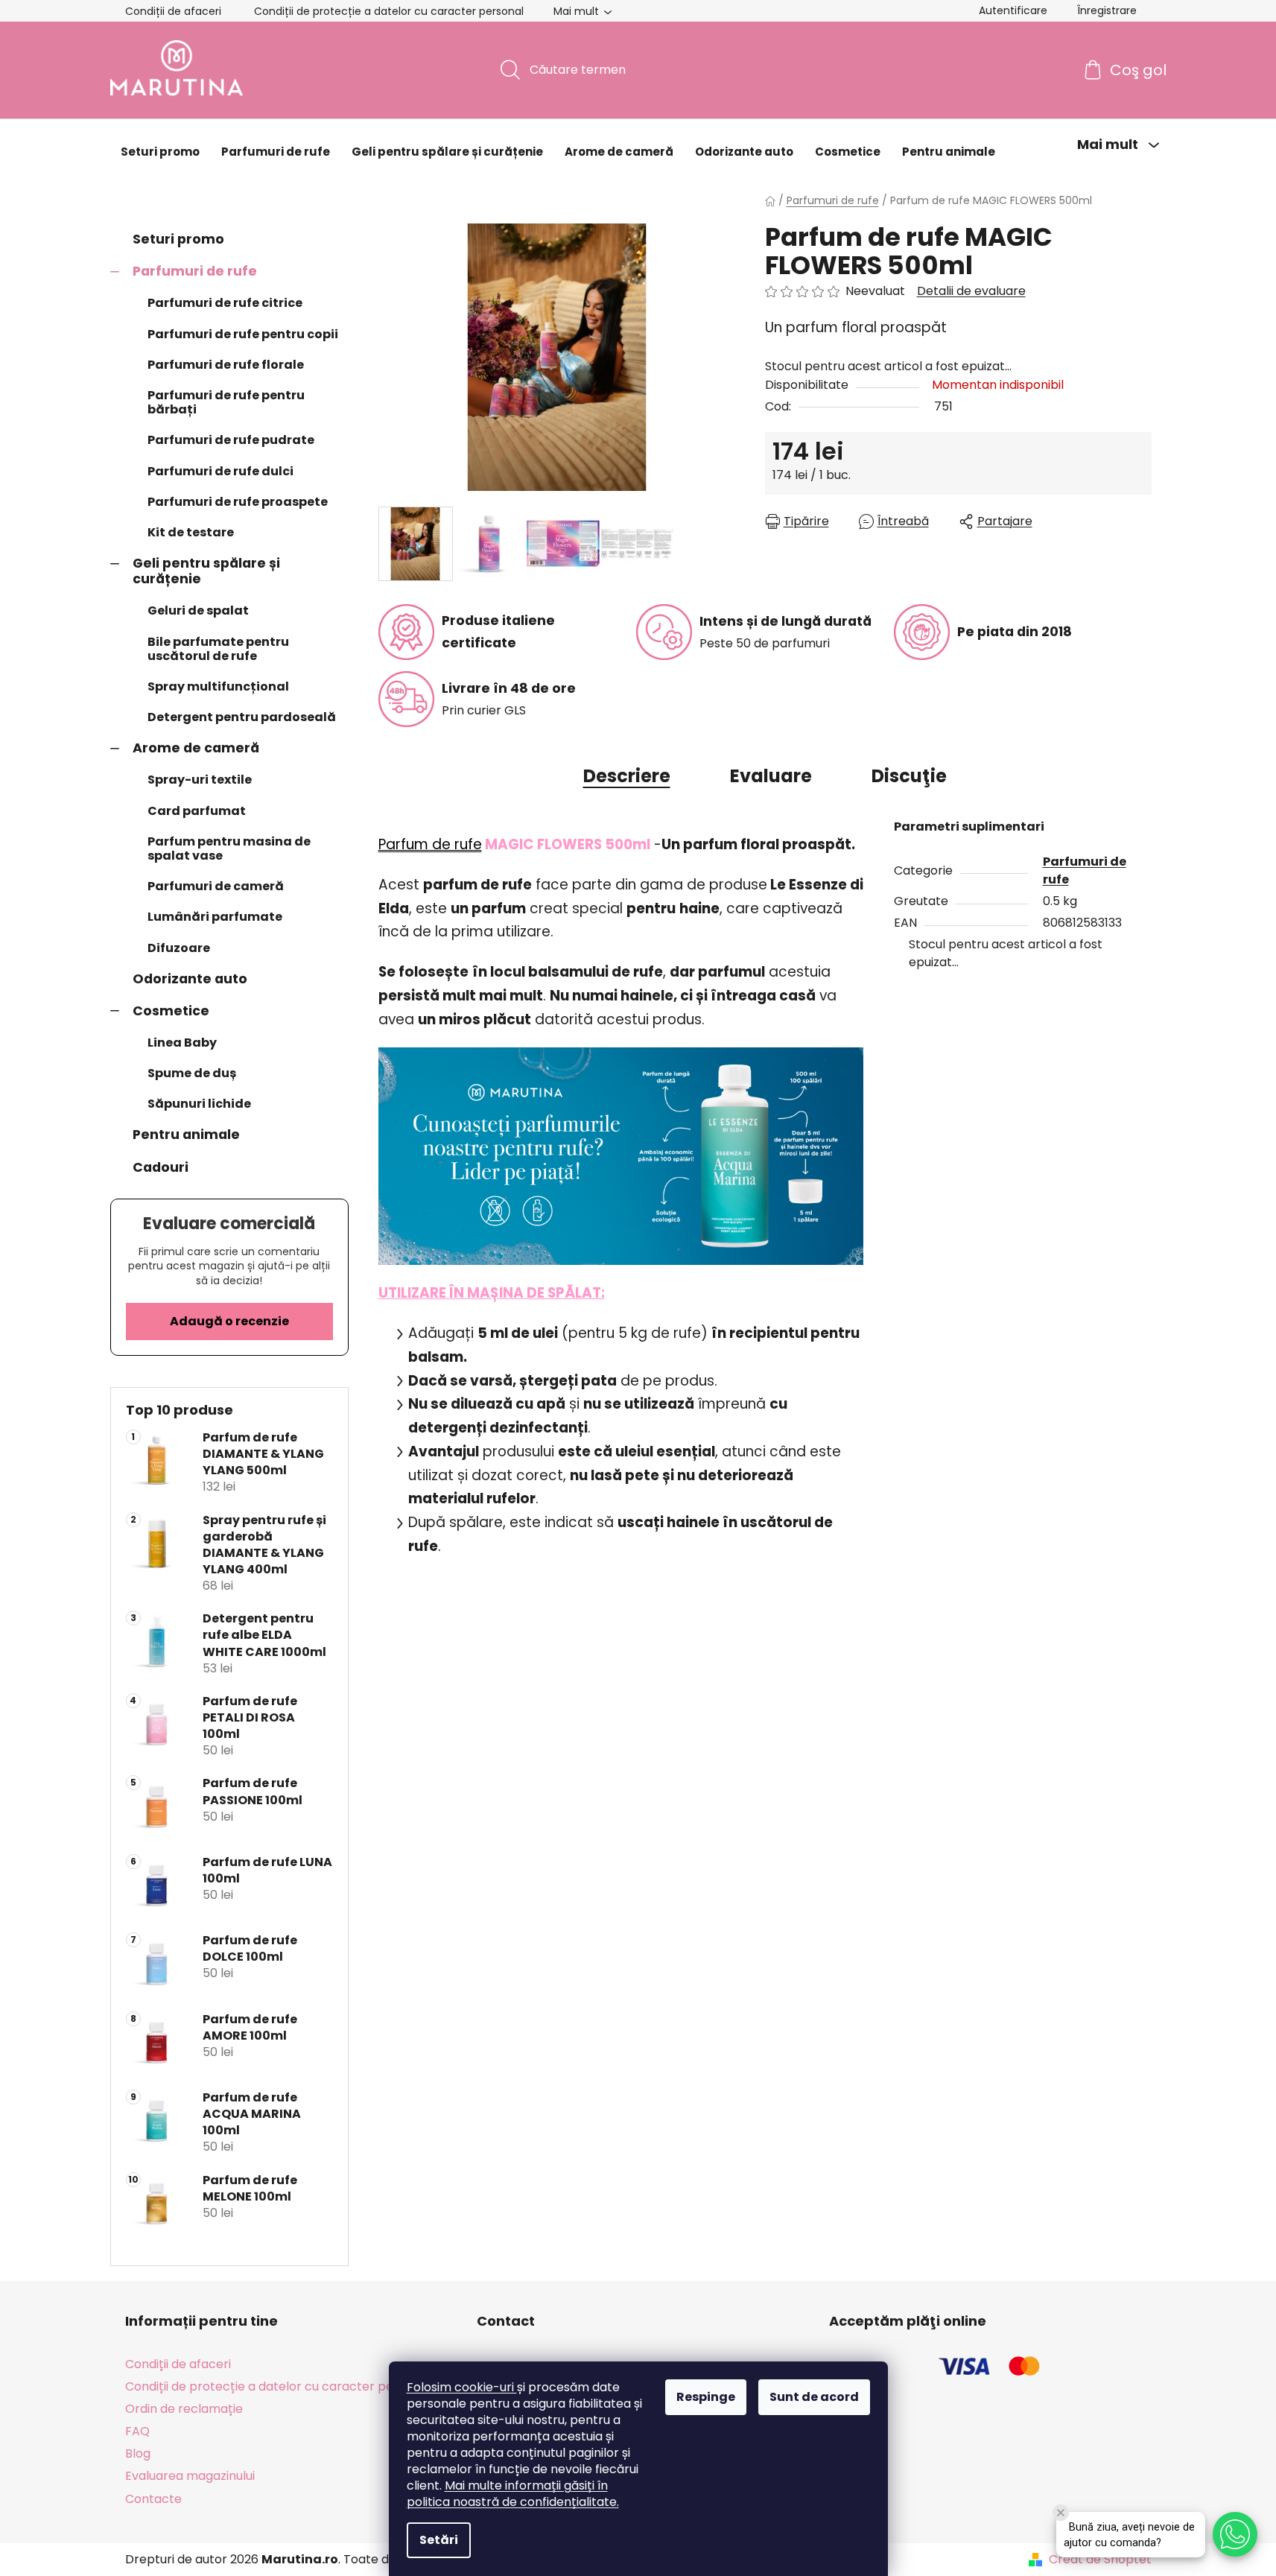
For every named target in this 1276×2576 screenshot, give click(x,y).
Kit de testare (191, 532)
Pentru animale (186, 1135)
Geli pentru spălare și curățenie (206, 571)
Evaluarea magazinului (190, 2476)
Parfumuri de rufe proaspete (238, 502)
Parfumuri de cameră (216, 886)
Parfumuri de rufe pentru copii (243, 334)
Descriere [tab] (627, 776)
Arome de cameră (196, 748)
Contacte (153, 2499)
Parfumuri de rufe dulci (220, 471)
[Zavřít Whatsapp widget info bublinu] (1061, 2513)
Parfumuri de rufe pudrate (231, 440)
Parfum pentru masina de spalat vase (229, 848)
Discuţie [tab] (909, 776)
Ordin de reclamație (184, 2409)
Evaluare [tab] (771, 776)
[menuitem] (160, 152)
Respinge (706, 2397)
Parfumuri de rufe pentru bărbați (226, 402)
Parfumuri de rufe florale (226, 365)
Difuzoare (179, 948)
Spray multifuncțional (218, 686)
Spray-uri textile (200, 780)
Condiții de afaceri (173, 11)
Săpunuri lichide (199, 1104)
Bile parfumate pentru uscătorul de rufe (218, 649)
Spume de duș (192, 1073)
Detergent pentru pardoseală (242, 717)
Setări (439, 2540)
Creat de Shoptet (1100, 2560)
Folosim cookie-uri (462, 2387)
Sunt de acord (814, 2397)
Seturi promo (178, 239)
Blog (138, 2453)
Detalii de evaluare (971, 291)
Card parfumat (197, 811)
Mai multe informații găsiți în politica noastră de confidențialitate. (513, 2494)
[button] (1235, 2534)
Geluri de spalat (198, 610)
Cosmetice (171, 1011)
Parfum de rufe (430, 844)
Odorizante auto (190, 979)
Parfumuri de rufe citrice (225, 303)
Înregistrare (1107, 10)
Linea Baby (182, 1043)
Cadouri (161, 1167)
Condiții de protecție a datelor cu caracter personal (389, 11)
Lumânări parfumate (215, 917)
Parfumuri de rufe (195, 271)
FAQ (137, 2431)
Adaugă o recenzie (229, 1321)
